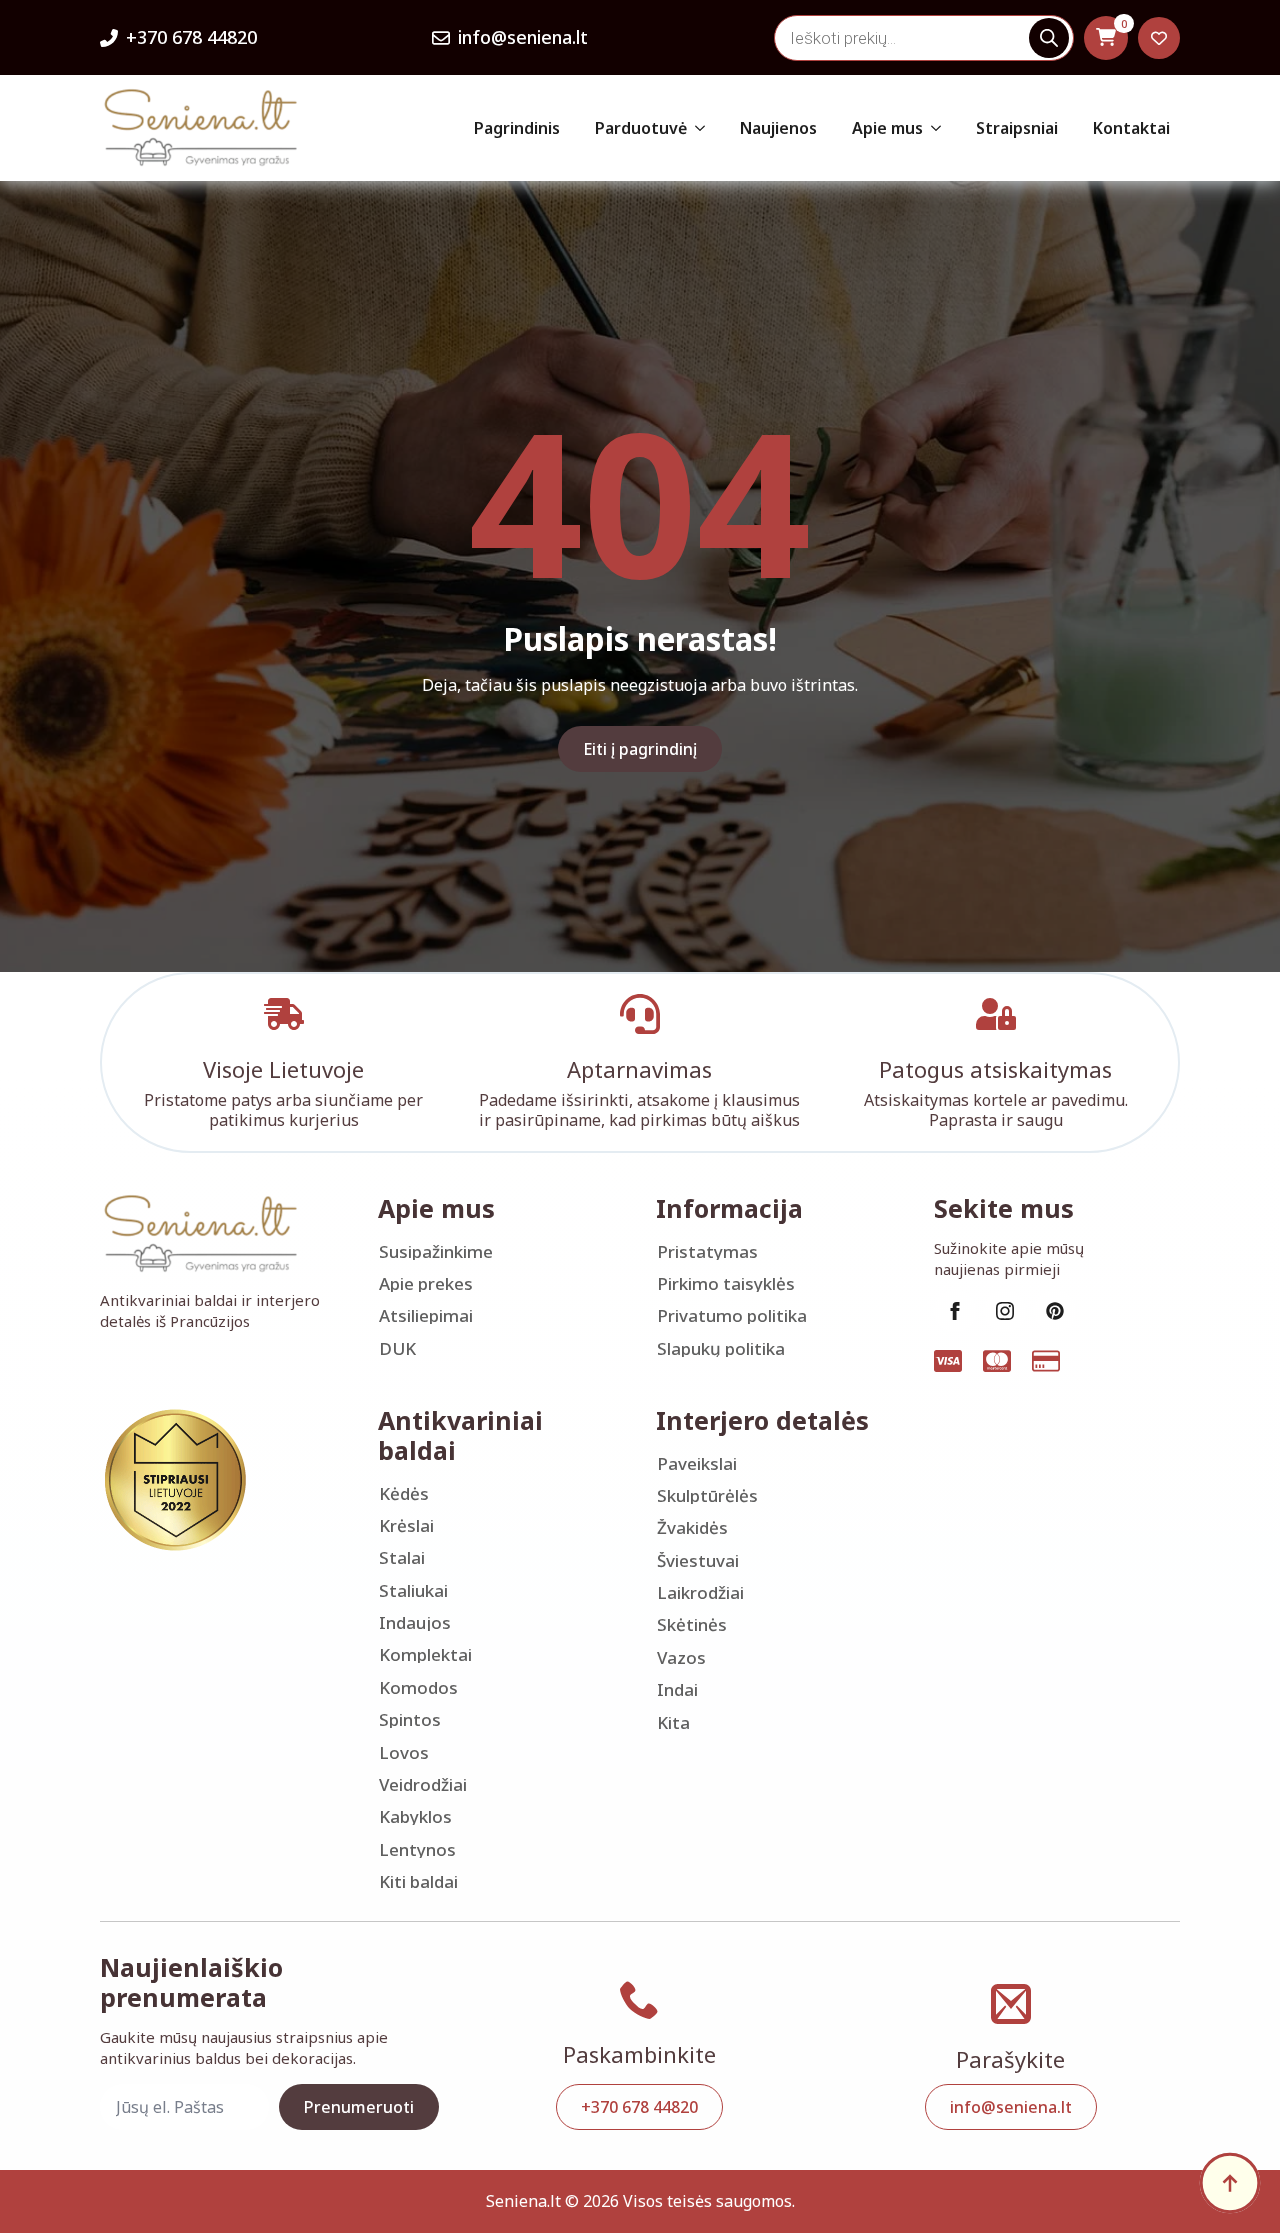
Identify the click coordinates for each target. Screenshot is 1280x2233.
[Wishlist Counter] (1159, 38)
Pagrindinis (517, 128)
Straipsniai (1017, 128)
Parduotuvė (641, 128)
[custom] (1055, 1311)
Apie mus (887, 128)
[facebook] (955, 1311)
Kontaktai (1131, 128)
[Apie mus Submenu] (937, 128)
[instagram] (1005, 1311)
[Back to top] (1230, 2183)
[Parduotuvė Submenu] (701, 128)
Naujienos (778, 128)
